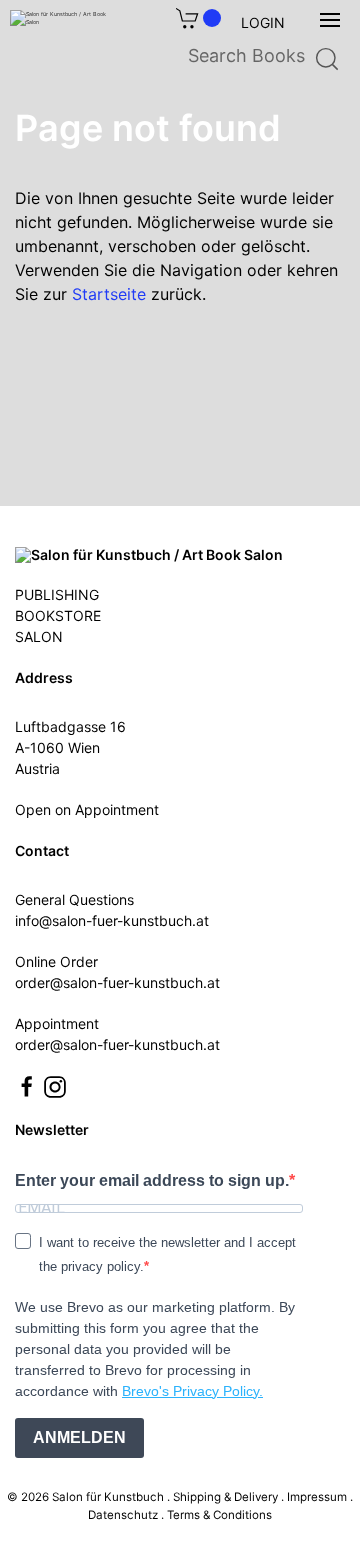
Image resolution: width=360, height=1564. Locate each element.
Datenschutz (123, 1515)
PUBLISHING (57, 594)
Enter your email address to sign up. (152, 1180)
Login (263, 23)
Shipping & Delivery (225, 1497)
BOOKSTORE (58, 615)
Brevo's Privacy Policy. (192, 1391)
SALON (39, 636)
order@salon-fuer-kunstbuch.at (117, 982)
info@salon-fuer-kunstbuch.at (112, 920)
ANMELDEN (79, 1437)
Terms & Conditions (219, 1515)
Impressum (317, 1497)
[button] (330, 20)
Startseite (109, 294)
